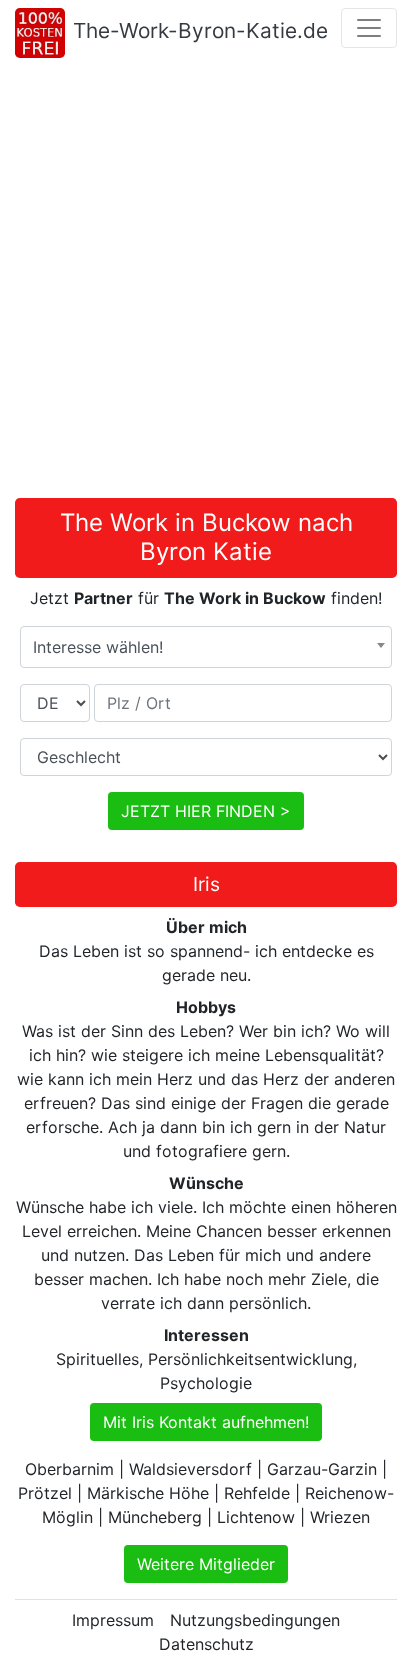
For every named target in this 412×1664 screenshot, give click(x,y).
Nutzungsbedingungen (255, 1620)
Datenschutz (206, 1644)
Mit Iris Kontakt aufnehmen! (206, 1422)
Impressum (113, 1620)
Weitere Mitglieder (206, 1564)
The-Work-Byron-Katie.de (200, 30)
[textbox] (206, 647)
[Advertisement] (206, 282)
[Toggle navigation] (369, 28)
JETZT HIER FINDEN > (206, 811)
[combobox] (206, 647)
